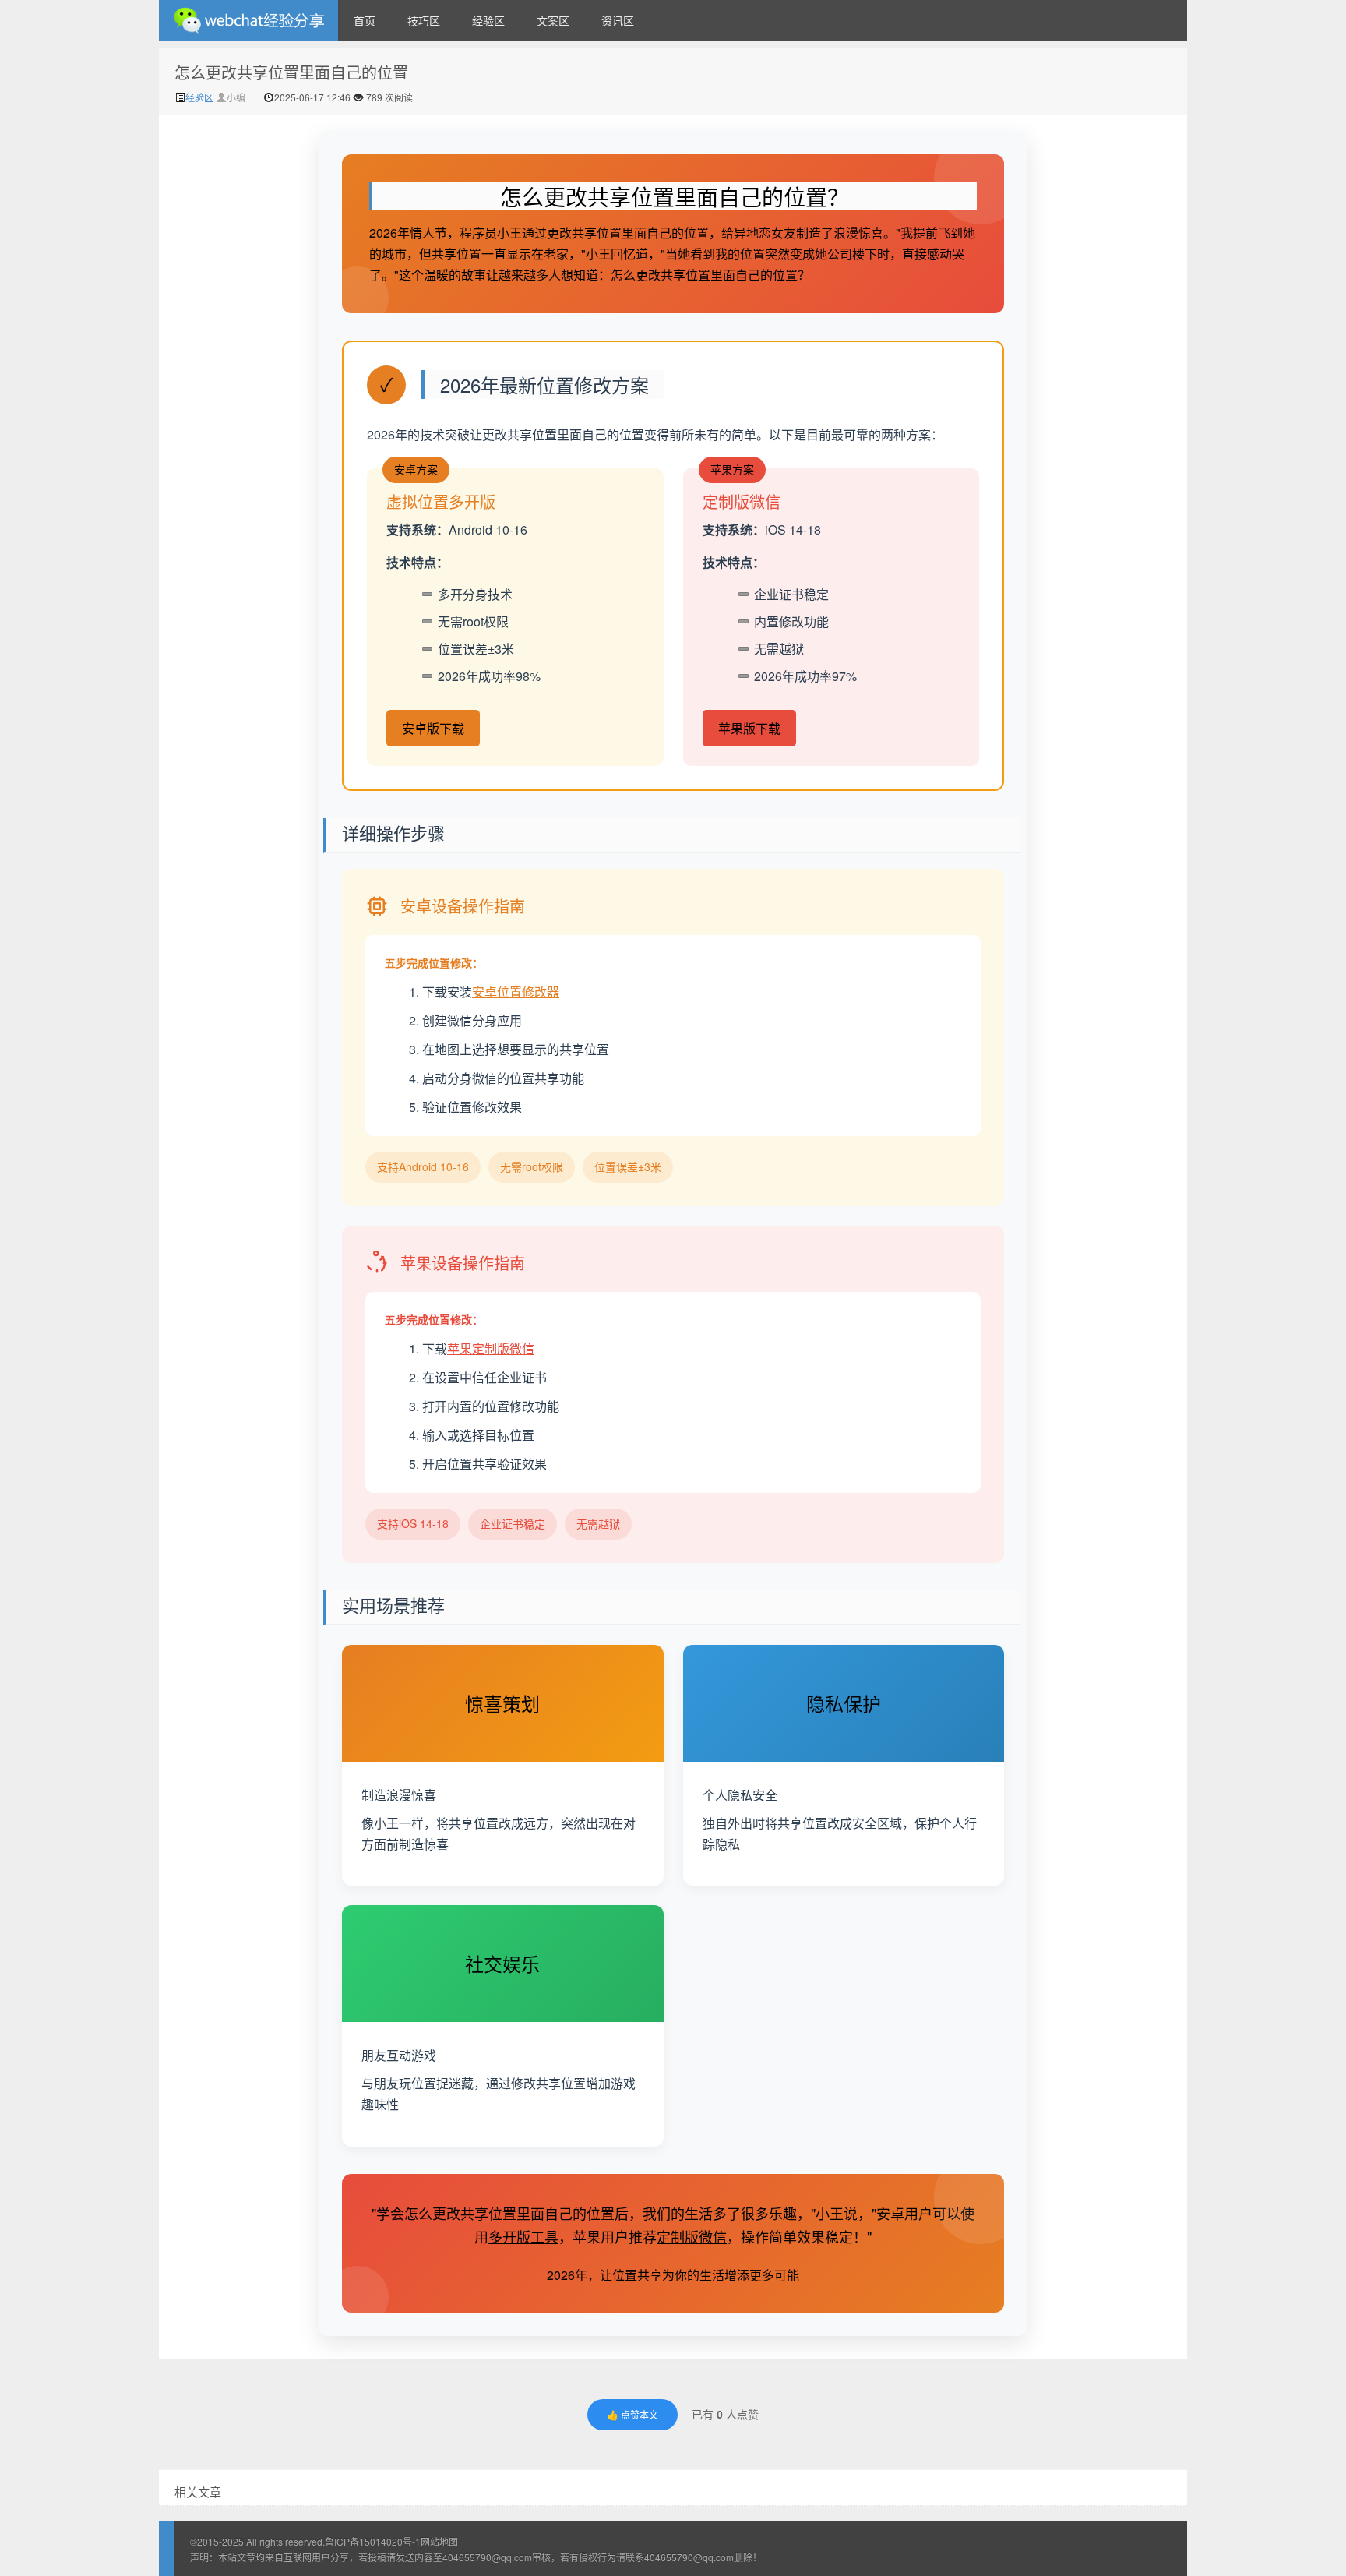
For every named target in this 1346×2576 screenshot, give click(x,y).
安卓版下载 (433, 728)
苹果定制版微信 (491, 1348)
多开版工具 (523, 2236)
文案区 (553, 20)
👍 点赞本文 (632, 2414)
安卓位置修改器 (516, 992)
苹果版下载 (749, 728)
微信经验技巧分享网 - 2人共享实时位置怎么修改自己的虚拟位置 (248, 20)
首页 (365, 20)
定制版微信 (692, 2236)
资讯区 (618, 20)
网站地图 (439, 2541)
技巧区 (424, 20)
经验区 (488, 20)
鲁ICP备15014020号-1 (373, 2541)
